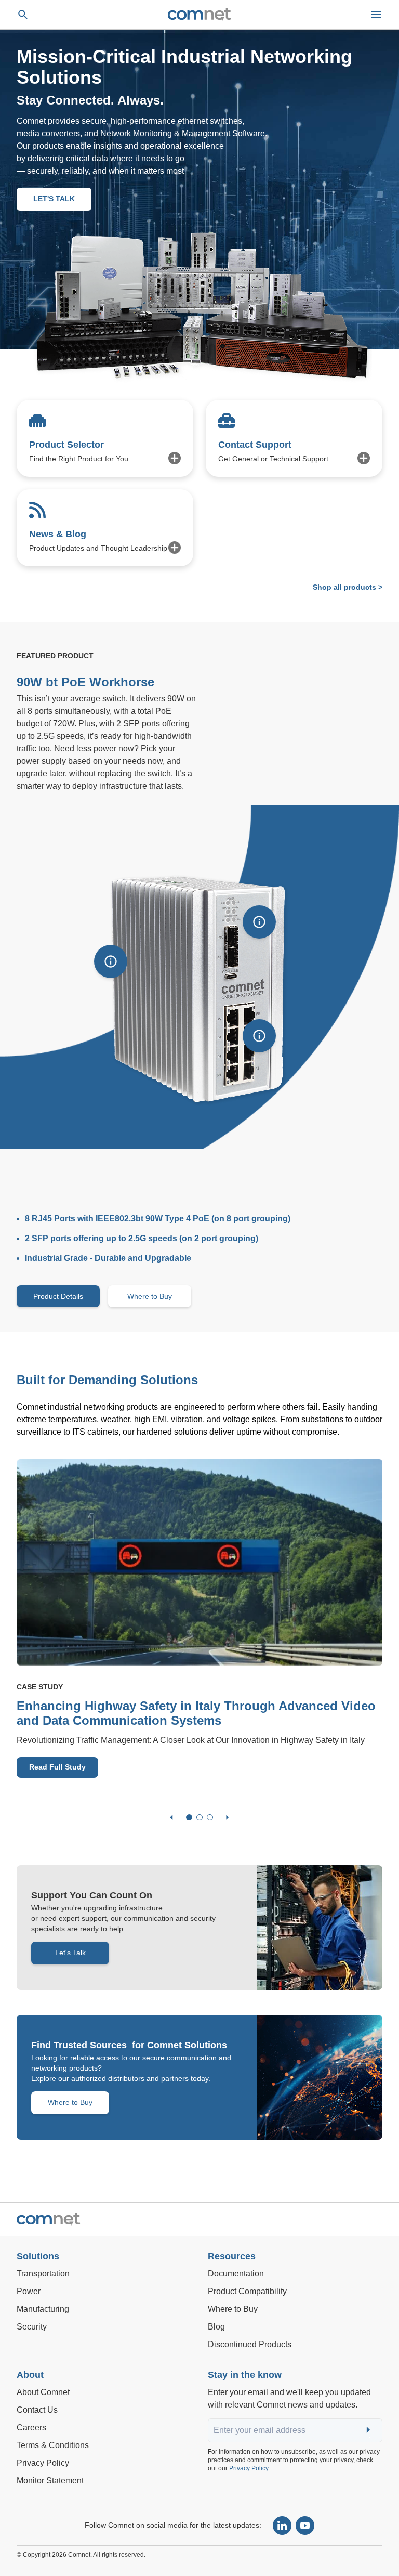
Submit (369, 2431)
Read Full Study (57, 1767)
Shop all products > (348, 587)
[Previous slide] (171, 1817)
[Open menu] (376, 15)
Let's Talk (70, 1953)
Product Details (58, 1296)
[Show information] (111, 961)
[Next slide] (228, 1817)
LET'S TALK (54, 199)
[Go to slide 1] (189, 1817)
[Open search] (23, 15)
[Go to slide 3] (210, 1817)
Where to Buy (150, 1296)
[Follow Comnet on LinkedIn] (282, 2526)
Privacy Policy (250, 2468)
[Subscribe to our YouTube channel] (305, 2526)
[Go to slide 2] (199, 1817)
